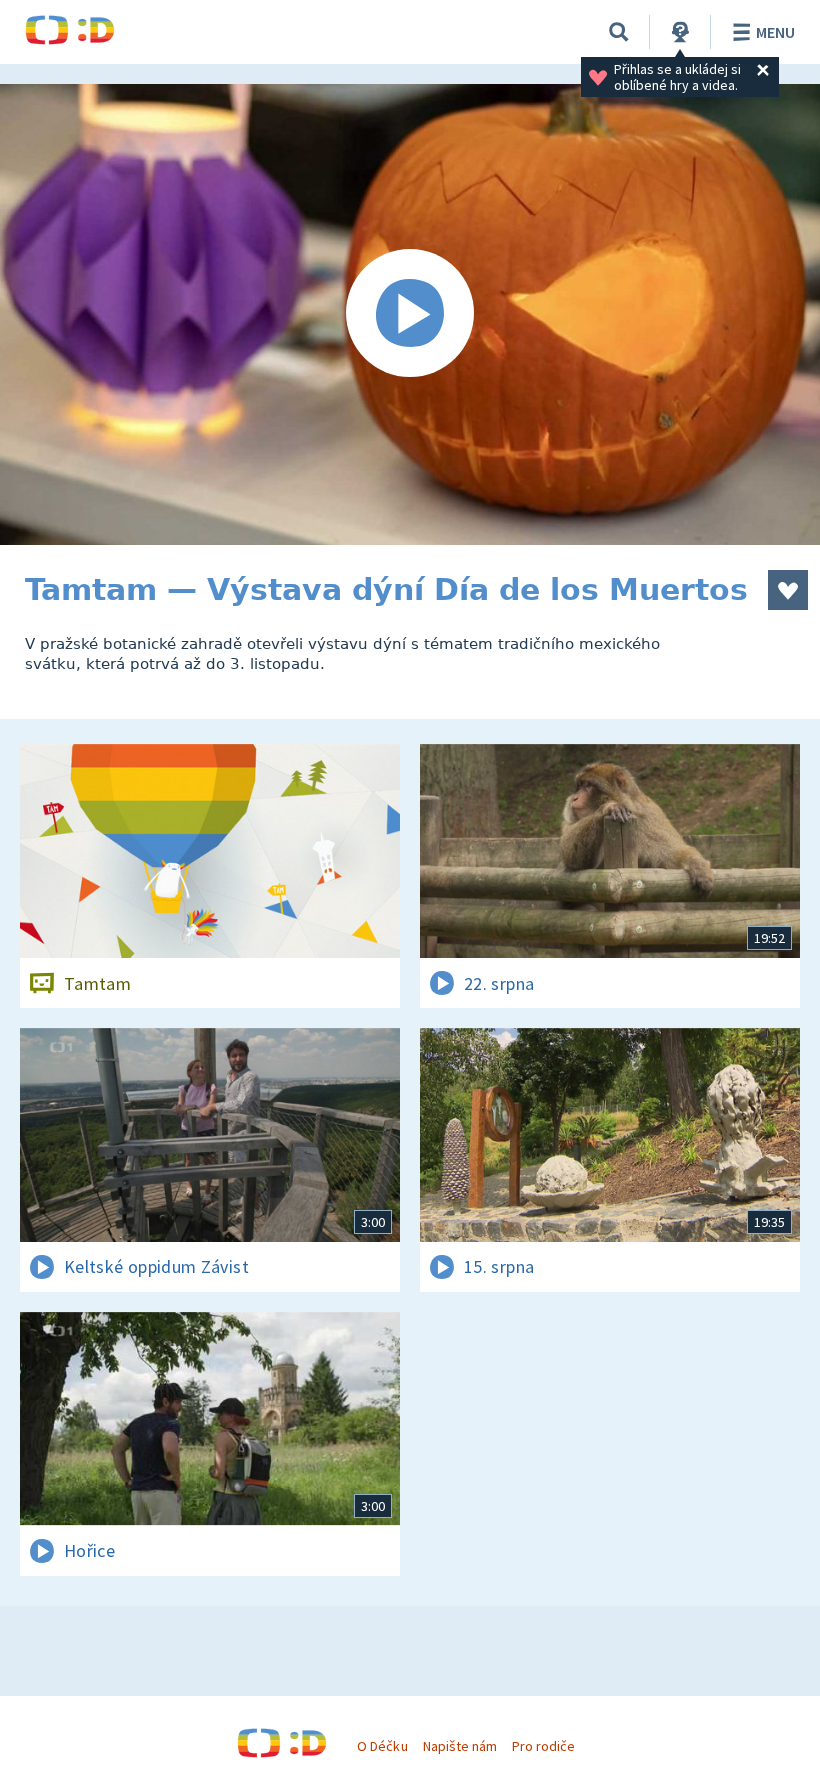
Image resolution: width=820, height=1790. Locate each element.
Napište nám (460, 1746)
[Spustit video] (410, 314)
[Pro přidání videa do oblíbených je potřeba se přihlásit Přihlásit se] (788, 590)
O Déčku (382, 1746)
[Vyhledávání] (619, 32)
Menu (775, 32)
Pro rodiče (543, 1746)
